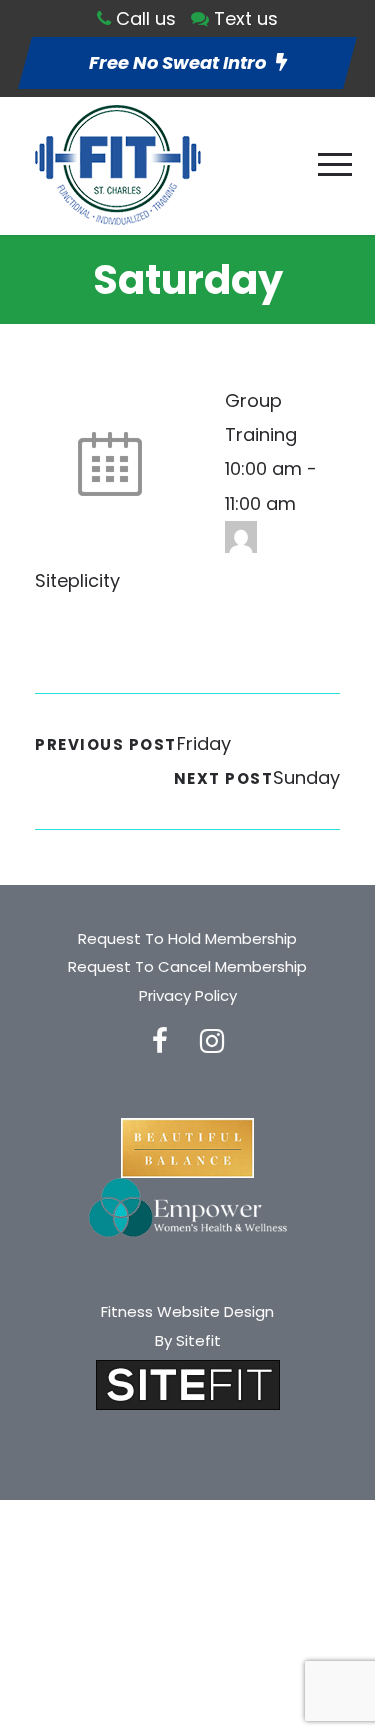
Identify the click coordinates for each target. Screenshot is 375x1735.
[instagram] (212, 1041)
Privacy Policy (188, 995)
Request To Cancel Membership (187, 966)
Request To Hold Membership (187, 938)
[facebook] (160, 1041)
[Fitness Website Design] (188, 1383)
